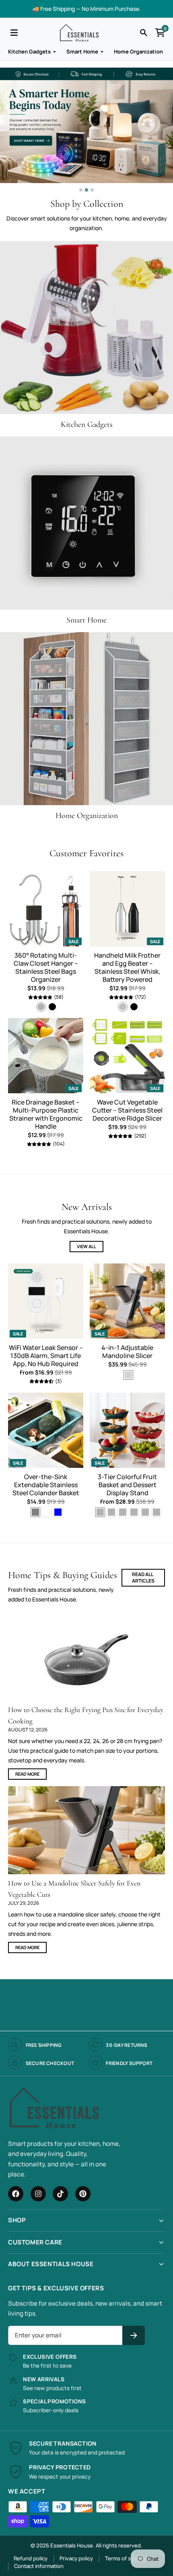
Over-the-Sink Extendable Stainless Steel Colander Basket (46, 1485)
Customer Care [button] (35, 2242)
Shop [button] (17, 2220)
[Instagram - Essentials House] (38, 2194)
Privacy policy (76, 2558)
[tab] (81, 190)
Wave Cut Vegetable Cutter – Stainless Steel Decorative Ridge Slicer (127, 1110)
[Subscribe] (134, 2336)
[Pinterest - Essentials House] (83, 2194)
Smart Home (82, 52)
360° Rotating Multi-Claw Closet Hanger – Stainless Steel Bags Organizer (46, 967)
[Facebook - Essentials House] (16, 2194)
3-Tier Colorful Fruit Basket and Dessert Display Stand (127, 1485)
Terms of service (126, 2558)
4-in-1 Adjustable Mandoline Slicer (127, 1352)
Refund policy (31, 2558)
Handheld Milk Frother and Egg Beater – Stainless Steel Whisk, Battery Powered (127, 967)
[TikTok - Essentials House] (60, 2194)
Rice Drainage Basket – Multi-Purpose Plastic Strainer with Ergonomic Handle (46, 1114)
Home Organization (138, 52)
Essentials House (72, 2545)
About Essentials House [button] (51, 2264)
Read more (27, 1774)
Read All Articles (143, 1578)
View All (86, 1246)
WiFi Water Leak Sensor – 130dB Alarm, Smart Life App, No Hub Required (46, 1356)
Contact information (39, 2566)
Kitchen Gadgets (29, 52)
